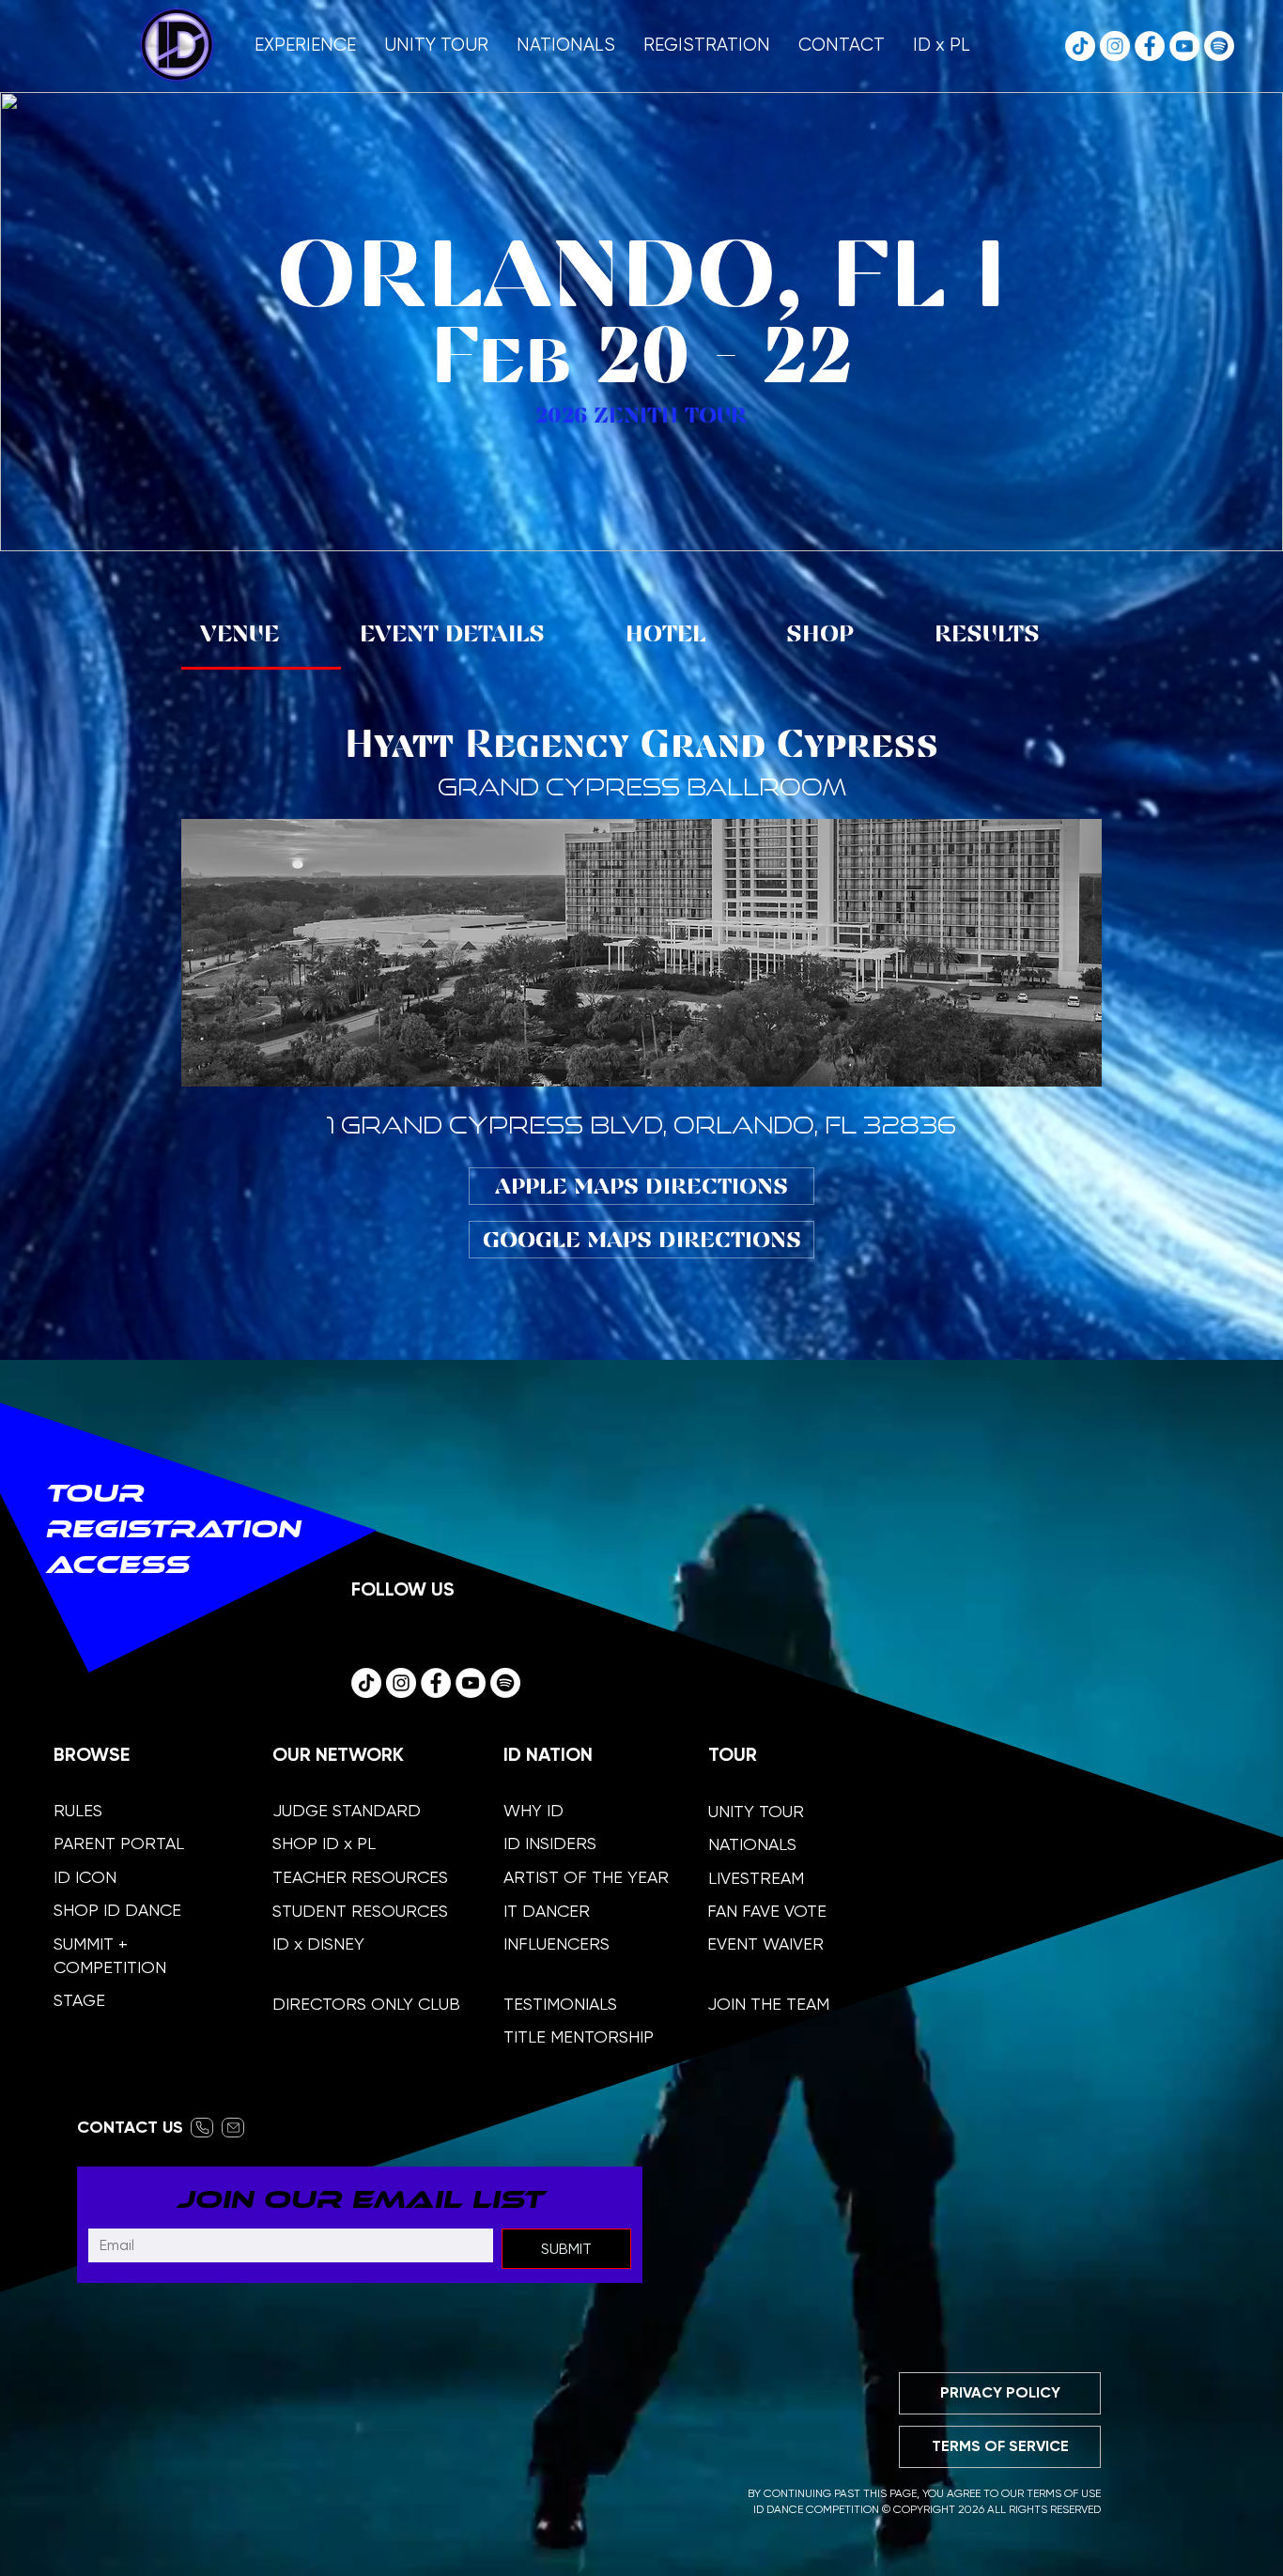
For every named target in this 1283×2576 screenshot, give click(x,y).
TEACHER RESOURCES (360, 1877)
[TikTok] (1080, 46)
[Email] (233, 2128)
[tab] (261, 635)
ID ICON (85, 1877)
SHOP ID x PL (324, 1843)
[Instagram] (1115, 46)
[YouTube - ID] (1184, 46)
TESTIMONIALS (560, 2004)
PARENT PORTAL (119, 1843)
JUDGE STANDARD (347, 1810)
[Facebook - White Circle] (1150, 46)
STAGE (79, 2000)
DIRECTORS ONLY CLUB (366, 2004)
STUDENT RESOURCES (360, 1911)
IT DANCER (547, 1911)
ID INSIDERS (550, 1843)
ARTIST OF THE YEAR (586, 1877)
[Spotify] (1219, 46)
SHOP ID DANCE (117, 1910)
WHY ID (533, 1810)
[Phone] (202, 2128)
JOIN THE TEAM (768, 2004)
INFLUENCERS (556, 1944)
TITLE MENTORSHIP (579, 2036)
